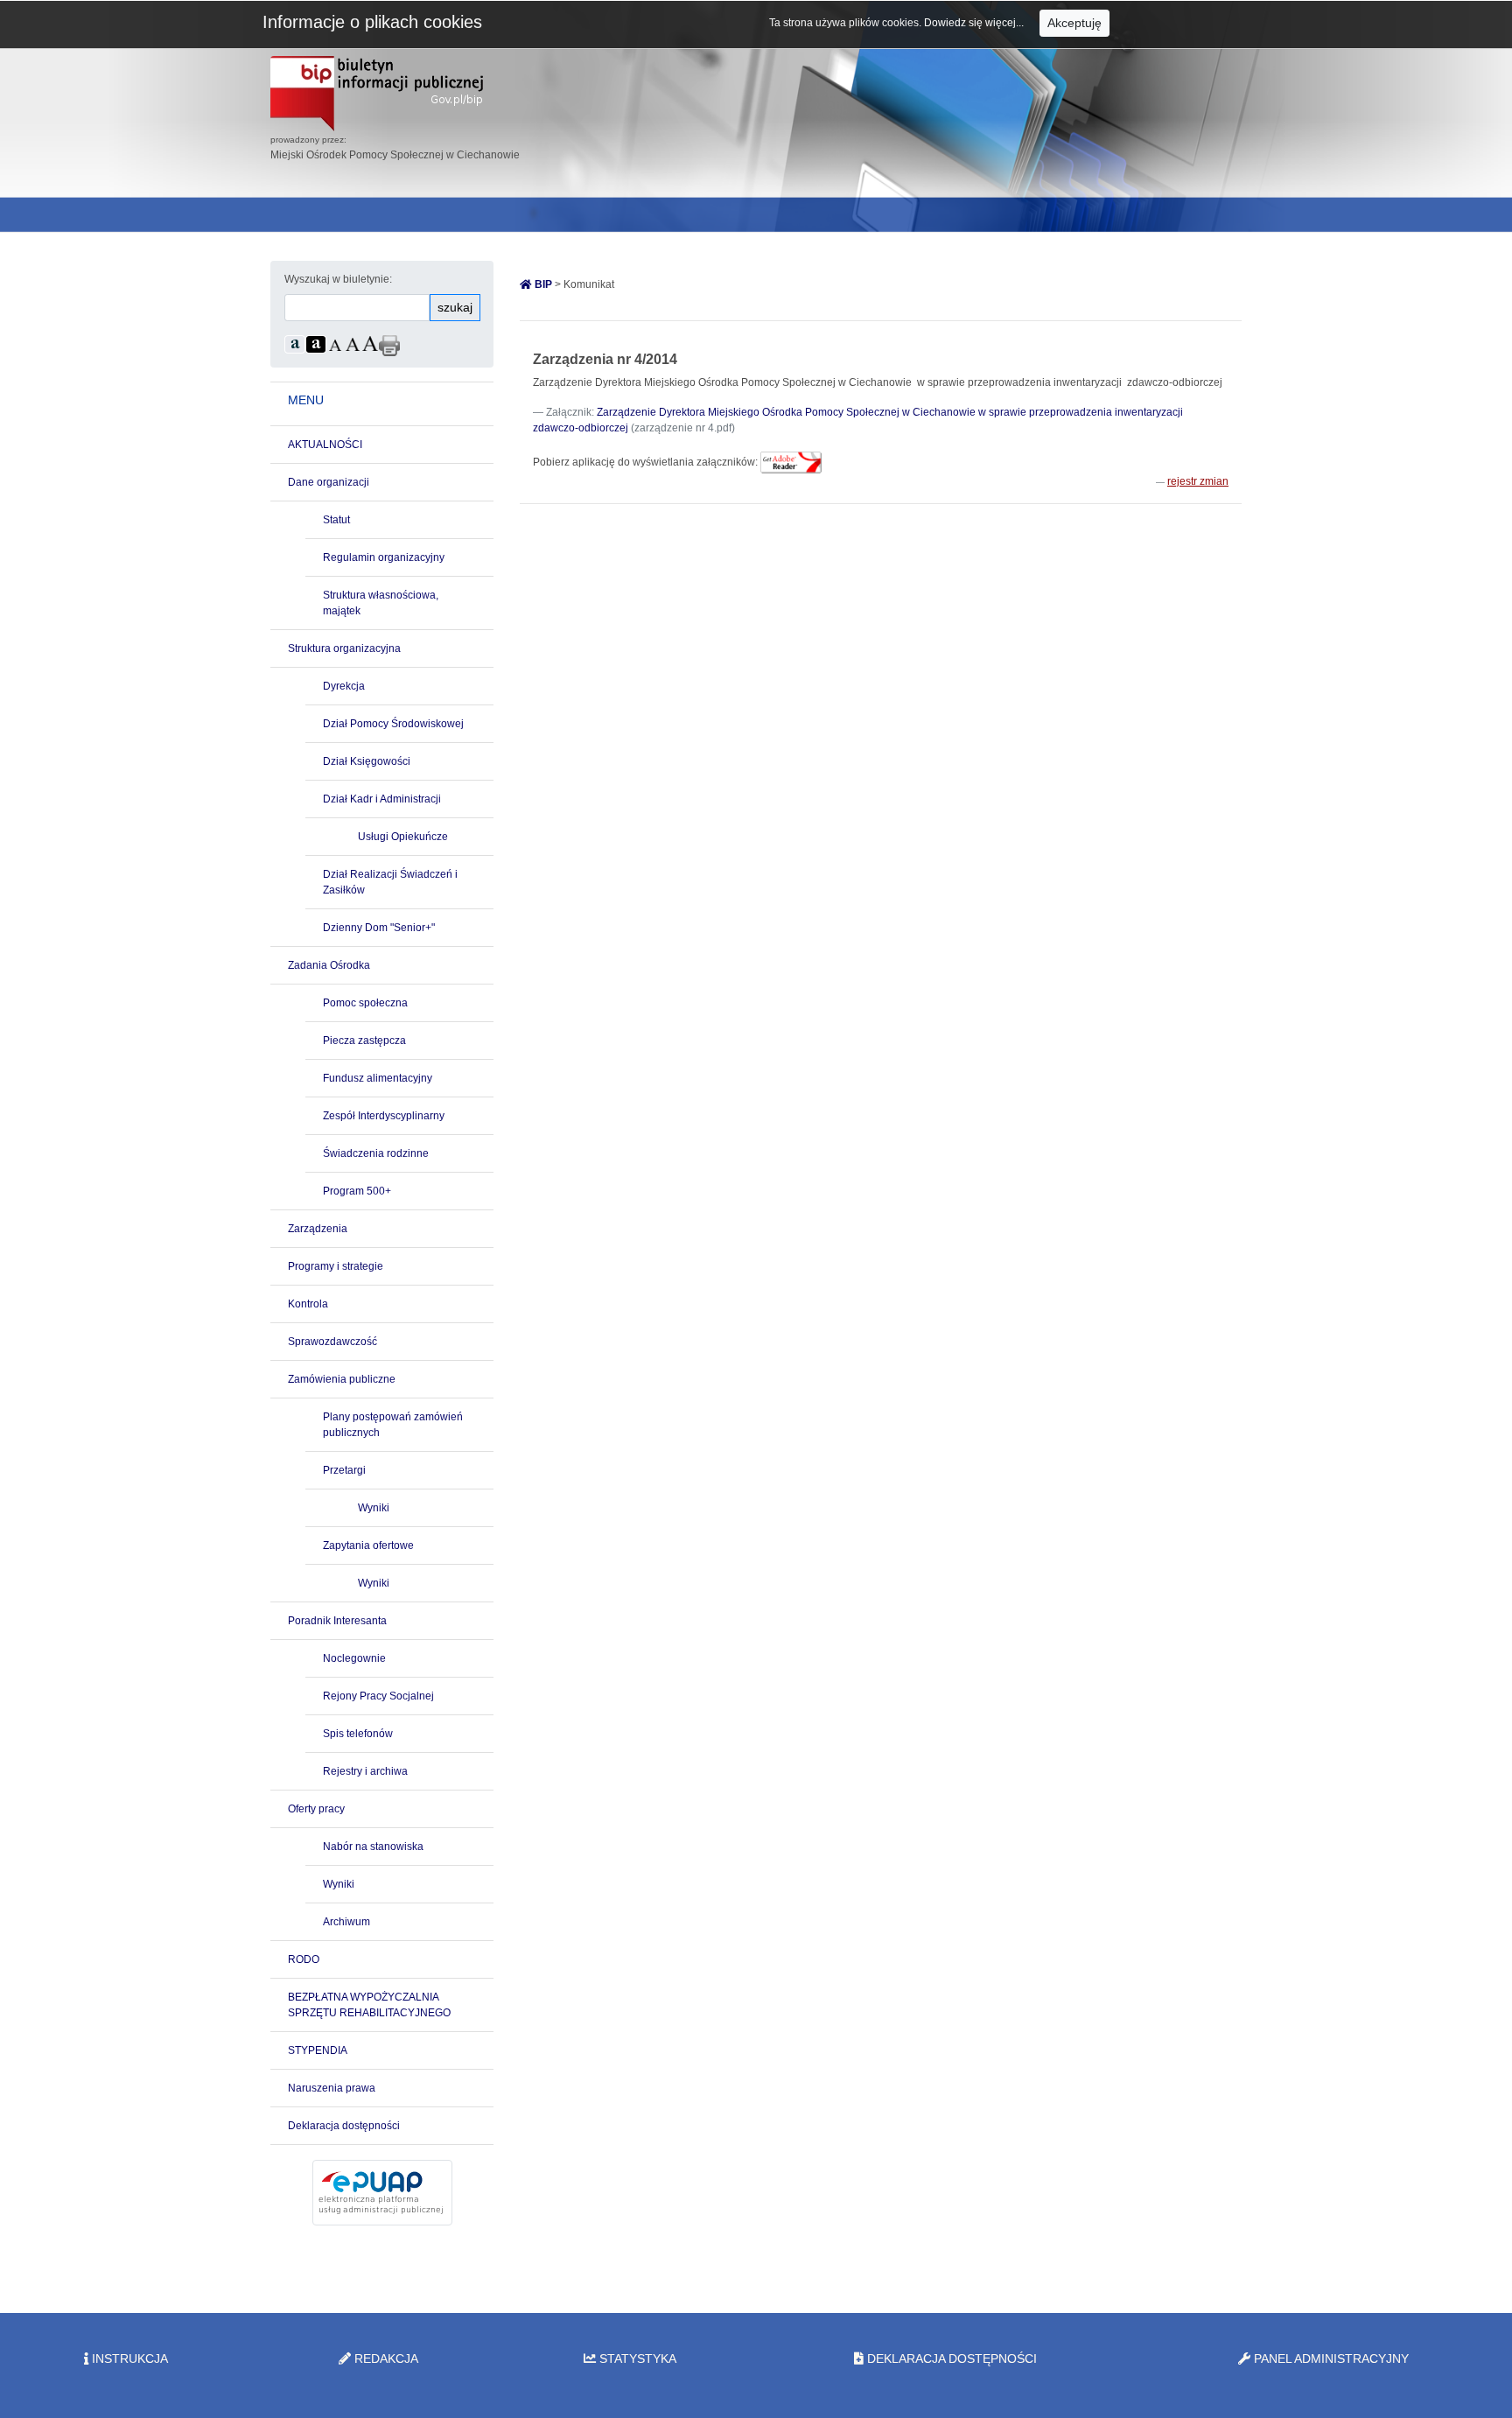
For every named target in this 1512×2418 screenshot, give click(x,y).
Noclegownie (354, 1658)
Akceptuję (1074, 23)
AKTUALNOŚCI (325, 445)
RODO (304, 1959)
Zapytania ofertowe (368, 1545)
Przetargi (344, 1470)
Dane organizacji (329, 482)
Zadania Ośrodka (329, 965)
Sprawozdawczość (332, 1342)
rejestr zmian (1198, 481)
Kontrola (308, 1304)
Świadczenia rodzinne (376, 1153)
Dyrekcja (344, 686)
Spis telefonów (358, 1734)
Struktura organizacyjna (344, 648)
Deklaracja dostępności (344, 2126)
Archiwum (346, 1922)
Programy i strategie (336, 1266)
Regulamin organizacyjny (384, 557)
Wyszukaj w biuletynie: (338, 279)
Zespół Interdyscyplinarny (384, 1116)
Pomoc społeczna (365, 1003)
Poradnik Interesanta (337, 1621)
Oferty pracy (316, 1809)
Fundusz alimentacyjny (378, 1078)
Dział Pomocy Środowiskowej (393, 724)
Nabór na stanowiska (373, 1847)
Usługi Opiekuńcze (403, 837)
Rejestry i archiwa (365, 1771)
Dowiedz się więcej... (975, 23)
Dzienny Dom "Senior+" (379, 928)
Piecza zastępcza (364, 1041)
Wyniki (374, 1508)
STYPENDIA (318, 2050)
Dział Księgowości (367, 761)
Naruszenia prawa (332, 2088)
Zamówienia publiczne (342, 1379)
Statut (336, 520)
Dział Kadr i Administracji (382, 799)
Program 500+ (357, 1191)
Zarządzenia (318, 1229)
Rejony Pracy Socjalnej (378, 1696)
